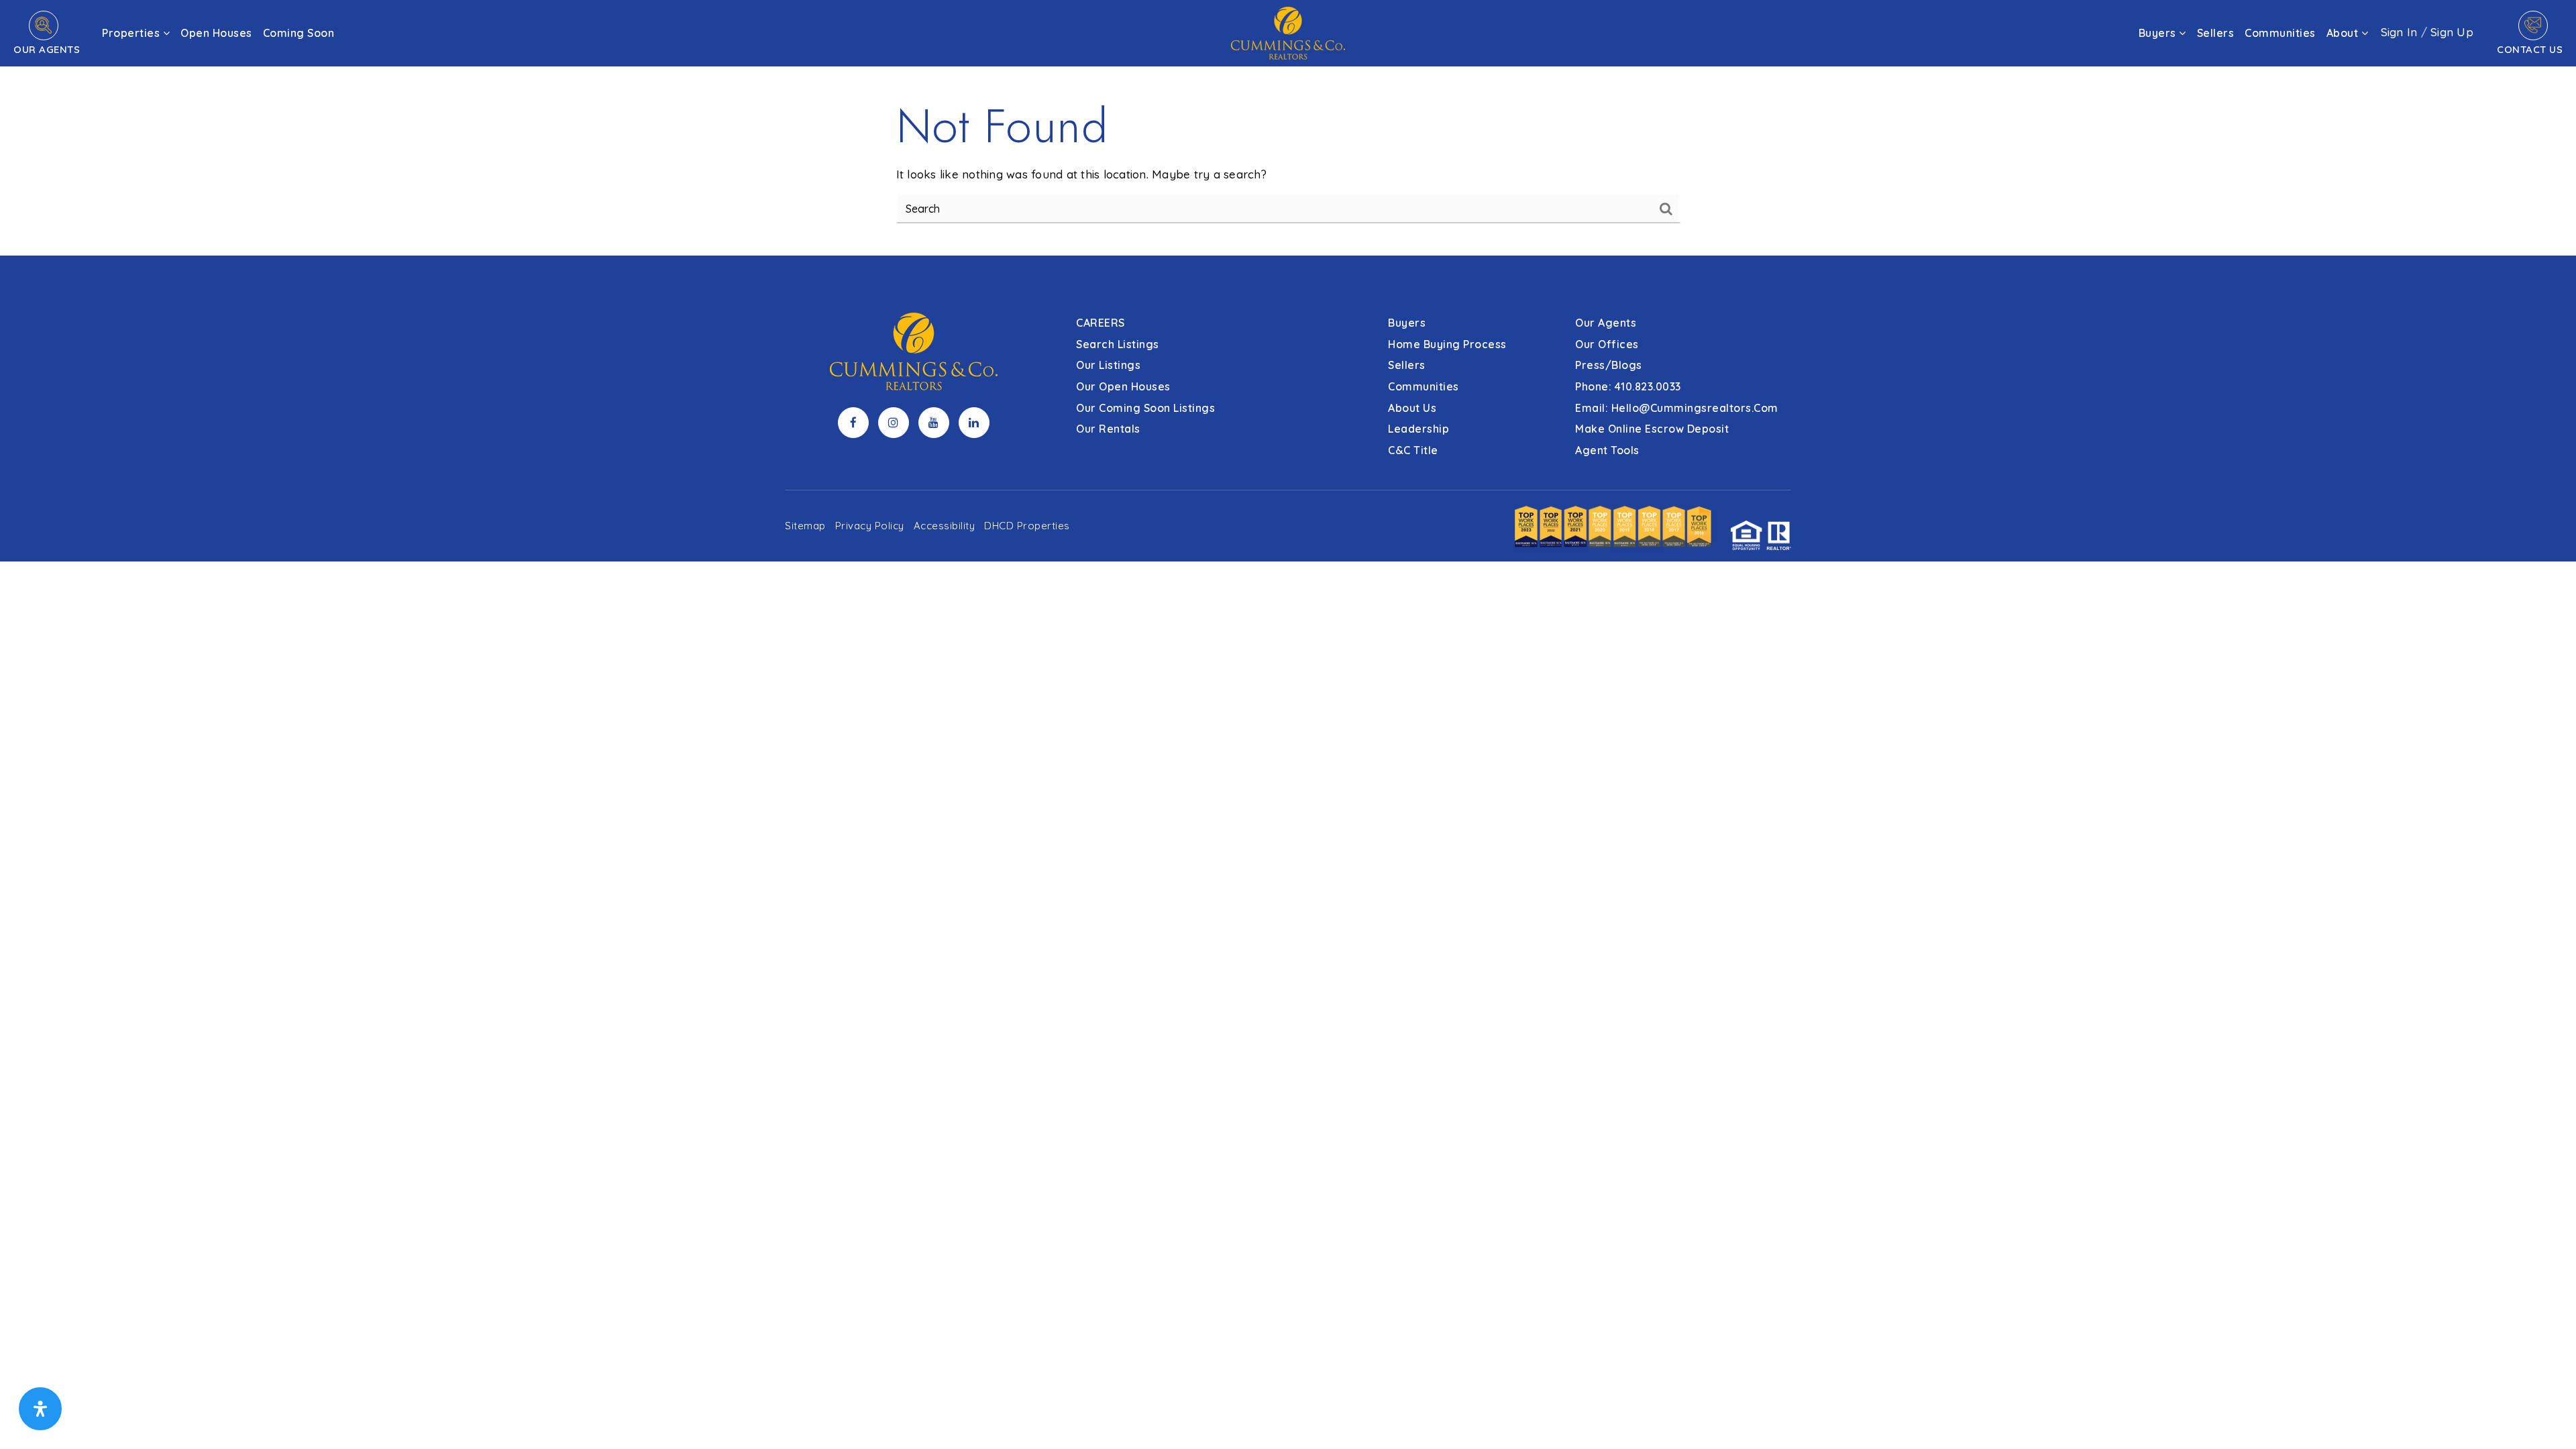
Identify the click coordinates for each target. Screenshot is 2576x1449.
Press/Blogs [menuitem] (1609, 365)
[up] (2546, 1417)
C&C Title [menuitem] (1413, 450)
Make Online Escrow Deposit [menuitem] (1652, 429)
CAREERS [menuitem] (1101, 323)
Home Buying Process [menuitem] (1447, 344)
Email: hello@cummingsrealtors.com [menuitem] (1677, 408)
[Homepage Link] (1288, 32)
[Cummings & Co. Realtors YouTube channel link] (934, 423)
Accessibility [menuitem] (945, 526)
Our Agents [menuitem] (1606, 323)
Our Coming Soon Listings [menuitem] (1145, 408)
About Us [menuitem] (1412, 408)
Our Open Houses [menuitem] (1123, 386)
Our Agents (47, 49)
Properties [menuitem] (132, 33)
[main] (1288, 128)
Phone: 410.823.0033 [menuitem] (1628, 386)
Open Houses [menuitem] (216, 33)
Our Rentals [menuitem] (1108, 429)
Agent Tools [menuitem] (1607, 450)
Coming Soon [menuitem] (299, 33)
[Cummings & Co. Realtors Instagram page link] (894, 423)
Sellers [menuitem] (2216, 33)
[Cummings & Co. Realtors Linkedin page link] (974, 423)
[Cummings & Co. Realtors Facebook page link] (853, 423)
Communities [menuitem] (2280, 33)
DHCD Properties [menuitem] (1027, 526)
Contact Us (2530, 49)
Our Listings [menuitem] (1108, 365)
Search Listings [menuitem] (1118, 344)
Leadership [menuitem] (1418, 429)
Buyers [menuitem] (2159, 33)
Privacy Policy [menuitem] (870, 526)
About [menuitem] (2344, 33)
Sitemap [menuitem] (805, 526)
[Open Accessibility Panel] (40, 1409)
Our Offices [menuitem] (1607, 344)
